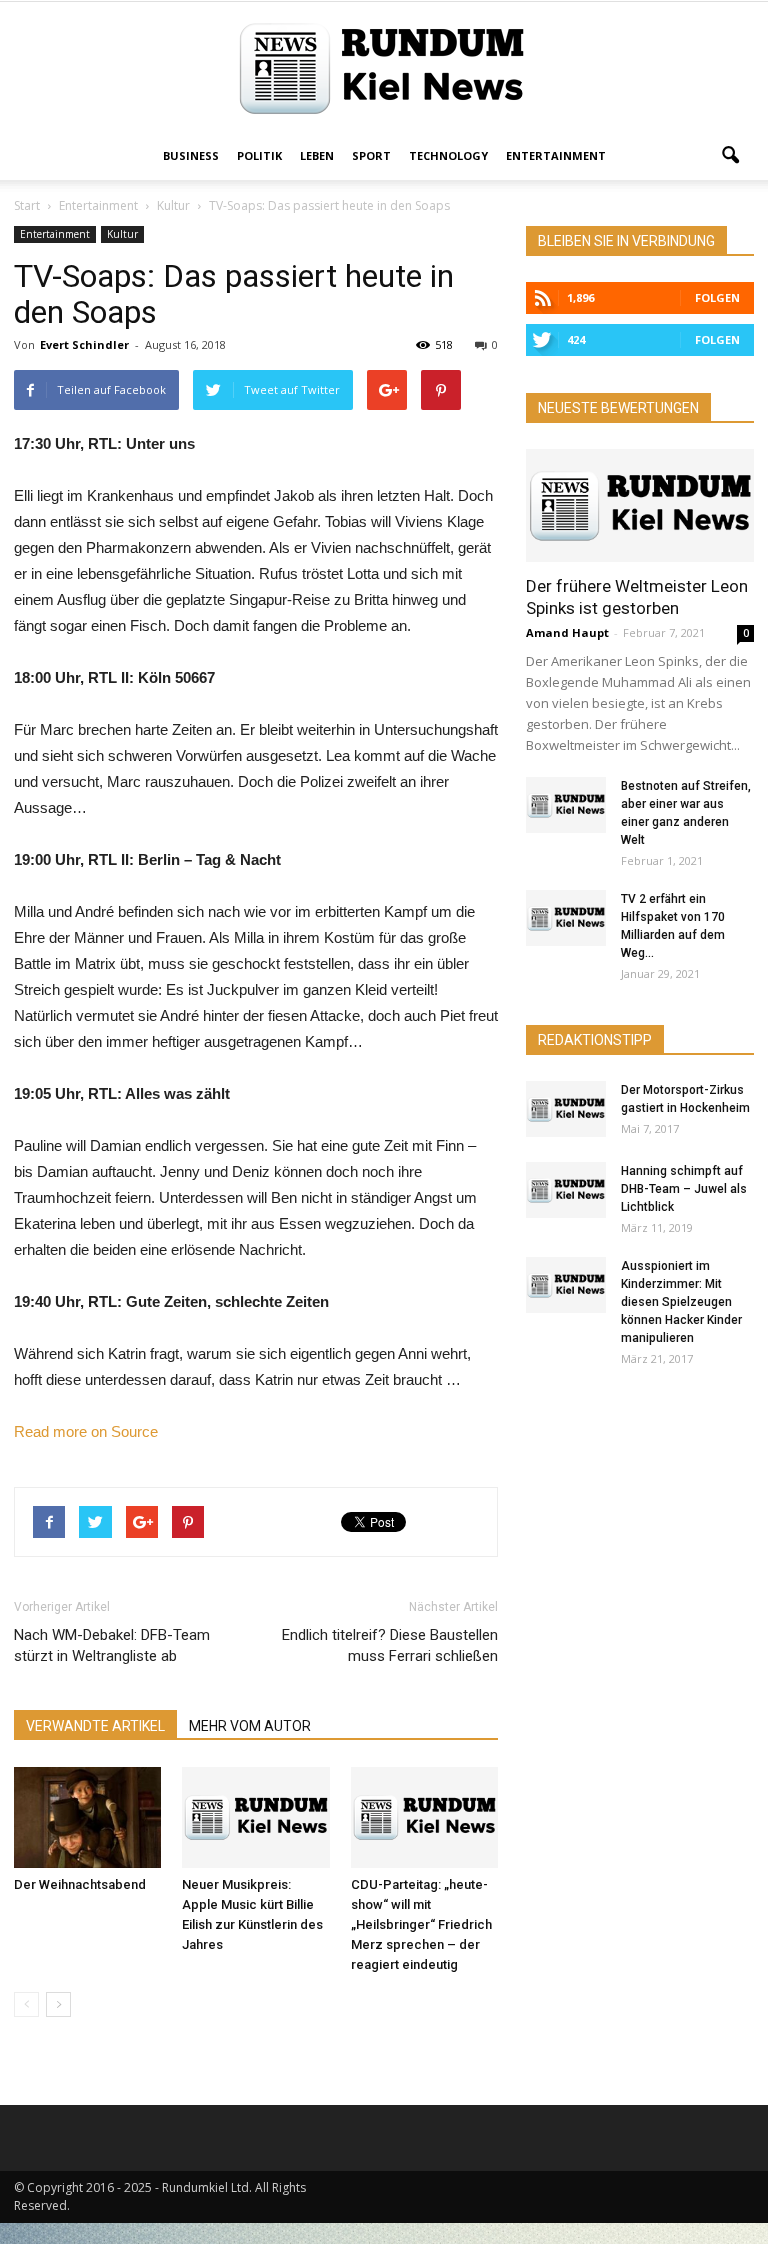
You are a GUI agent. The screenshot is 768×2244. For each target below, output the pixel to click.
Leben (317, 155)
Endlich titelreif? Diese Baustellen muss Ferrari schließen (390, 1645)
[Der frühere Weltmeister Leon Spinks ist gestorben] (640, 505)
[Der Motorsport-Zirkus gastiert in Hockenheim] (566, 1109)
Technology (448, 155)
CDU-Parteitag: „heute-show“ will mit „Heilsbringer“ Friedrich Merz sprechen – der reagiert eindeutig (421, 1924)
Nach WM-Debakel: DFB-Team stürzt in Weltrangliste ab (112, 1645)
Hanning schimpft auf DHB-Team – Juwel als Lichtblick (684, 1189)
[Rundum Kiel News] (384, 68)
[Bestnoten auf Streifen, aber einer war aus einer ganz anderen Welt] (566, 805)
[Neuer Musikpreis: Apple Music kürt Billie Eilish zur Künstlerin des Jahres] (255, 1817)
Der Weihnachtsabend (80, 1884)
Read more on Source (86, 1431)
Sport (371, 155)
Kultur (122, 234)
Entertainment (556, 155)
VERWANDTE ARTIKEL (95, 1726)
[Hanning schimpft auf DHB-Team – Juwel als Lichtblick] (566, 1190)
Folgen (717, 297)
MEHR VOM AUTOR (250, 1726)
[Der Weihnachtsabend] (87, 1817)
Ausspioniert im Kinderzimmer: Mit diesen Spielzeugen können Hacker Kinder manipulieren (681, 1302)
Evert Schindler (84, 344)
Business (191, 155)
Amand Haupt (567, 632)
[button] (730, 156)
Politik (259, 155)
